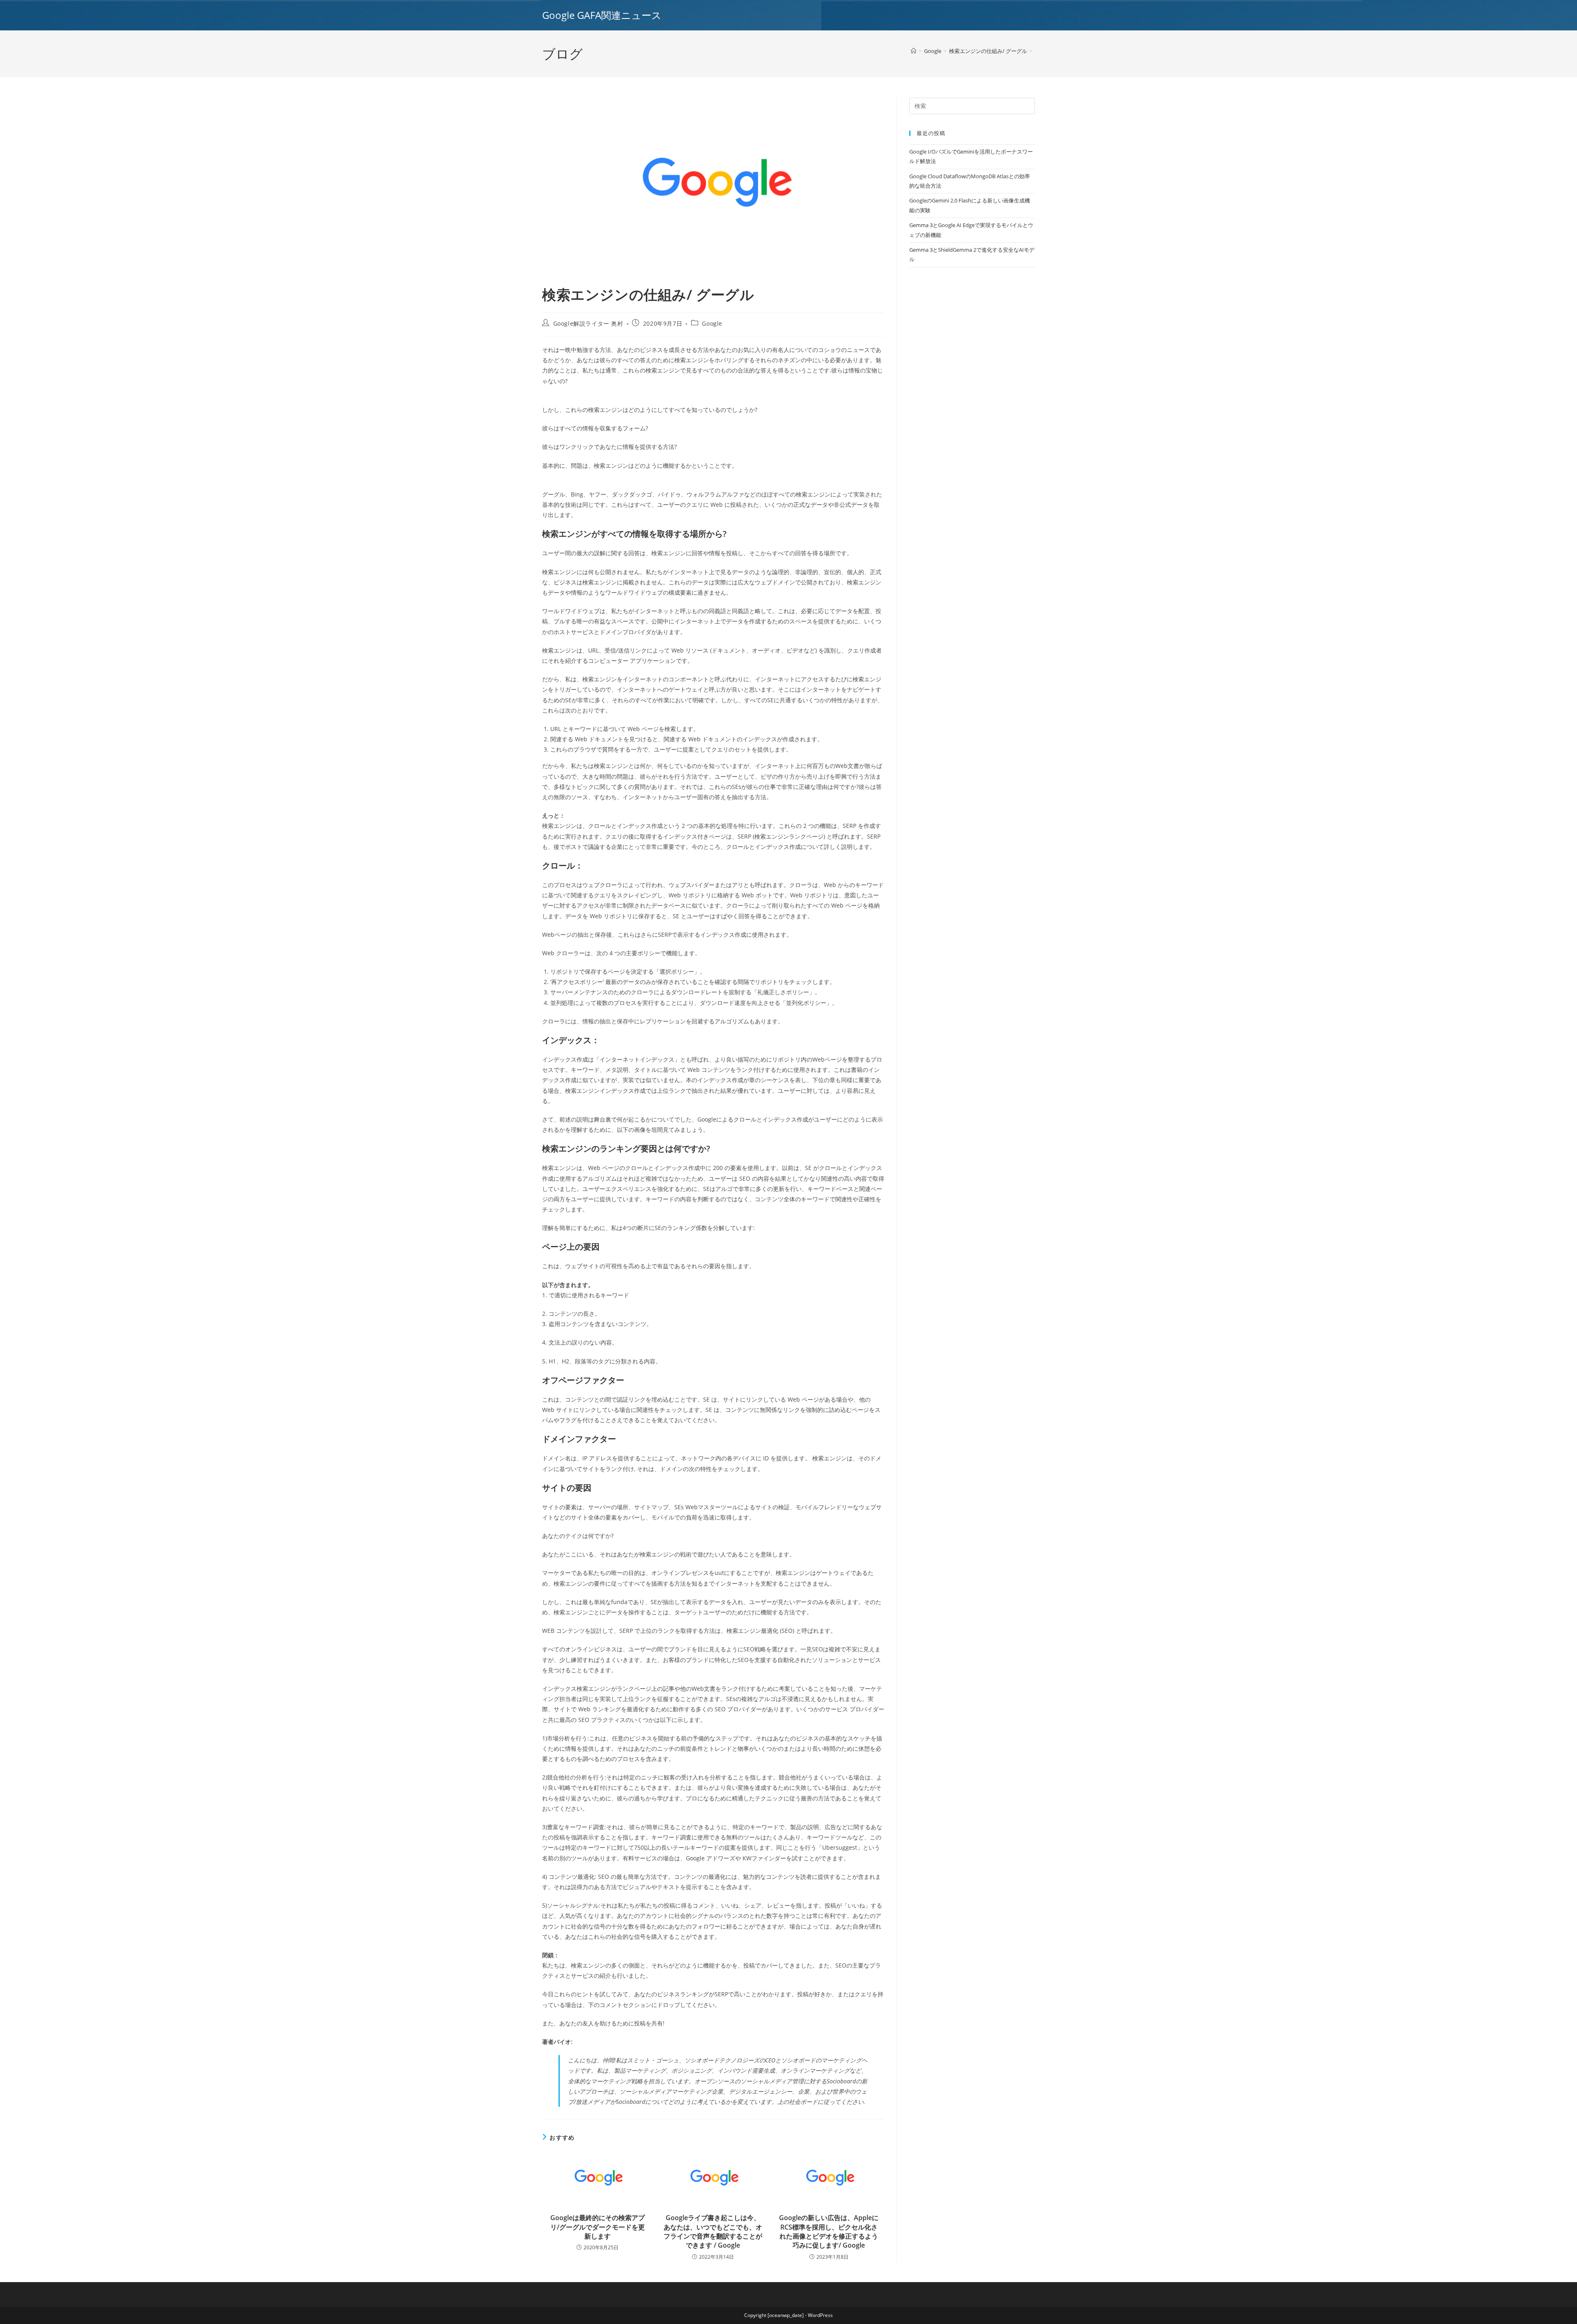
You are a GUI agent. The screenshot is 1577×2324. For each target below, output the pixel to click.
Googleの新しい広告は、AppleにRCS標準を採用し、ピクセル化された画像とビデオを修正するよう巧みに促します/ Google (829, 2231)
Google (712, 323)
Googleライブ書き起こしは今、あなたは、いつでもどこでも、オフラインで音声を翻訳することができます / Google (713, 2231)
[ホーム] (914, 51)
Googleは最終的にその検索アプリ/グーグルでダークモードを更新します (598, 2227)
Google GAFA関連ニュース (602, 15)
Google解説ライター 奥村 (588, 323)
